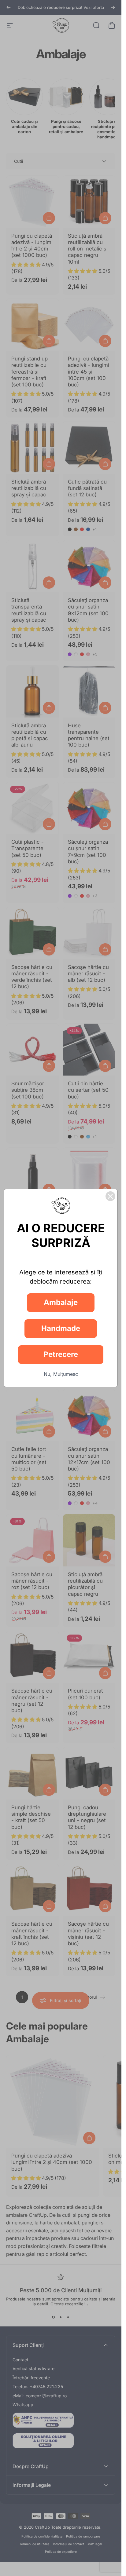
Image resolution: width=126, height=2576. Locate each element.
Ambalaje (61, 1302)
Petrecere (61, 1354)
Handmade (61, 1328)
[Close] (110, 1196)
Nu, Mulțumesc (61, 1374)
